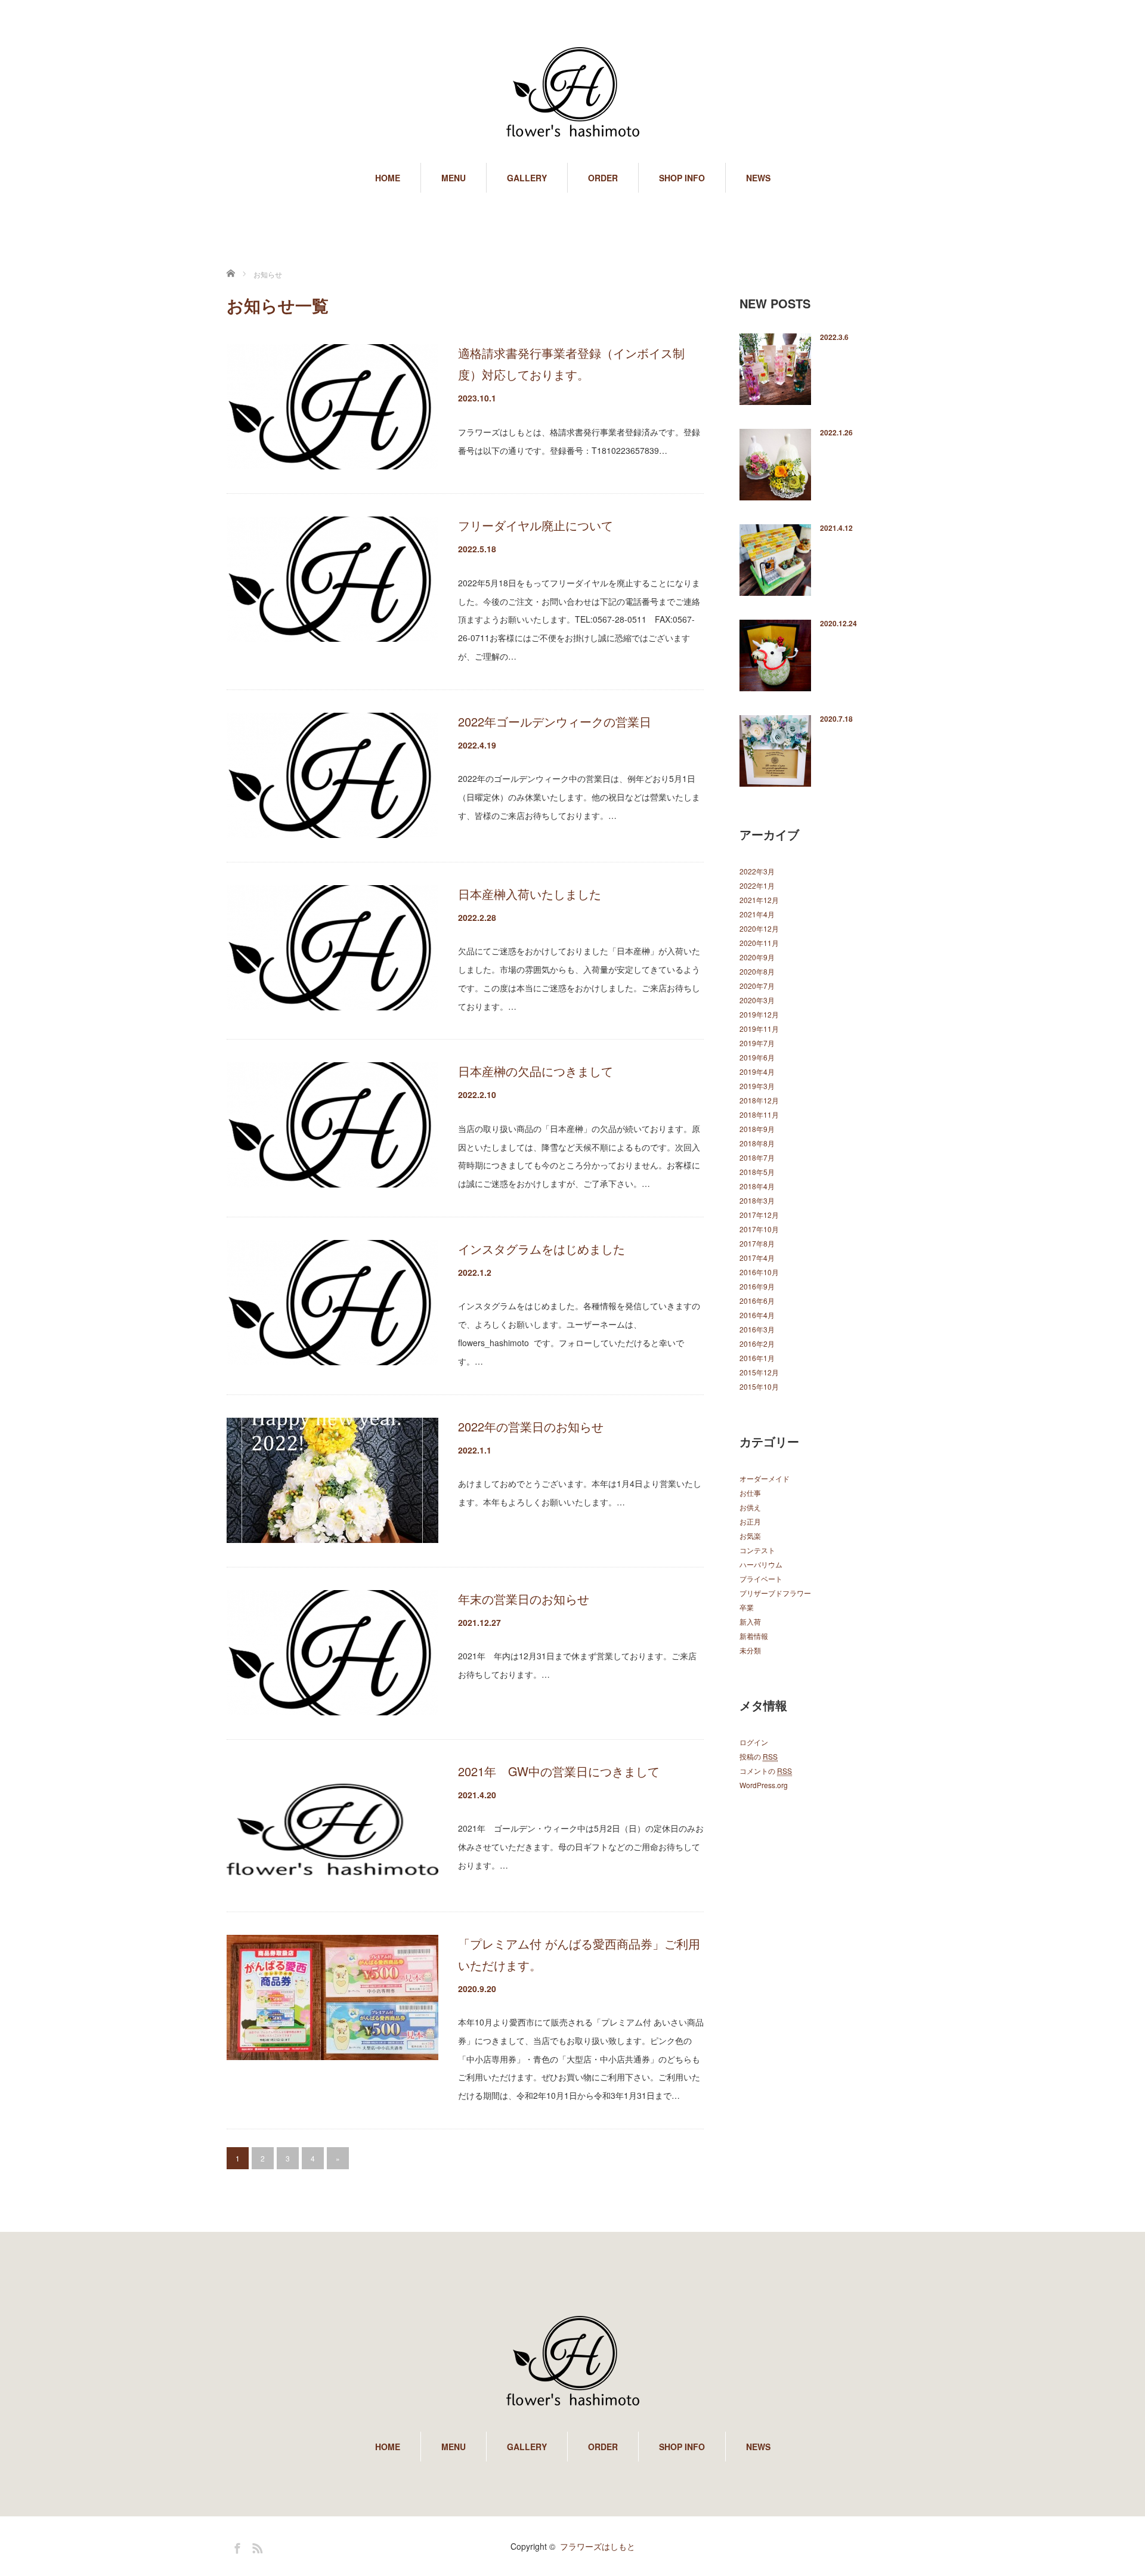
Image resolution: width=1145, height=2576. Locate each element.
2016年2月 (757, 1343)
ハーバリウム (761, 1564)
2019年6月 (757, 1057)
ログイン (754, 1742)
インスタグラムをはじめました (541, 1249)
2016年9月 (757, 1286)
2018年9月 (757, 1129)
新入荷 (750, 1621)
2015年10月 (759, 1386)
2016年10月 (759, 1272)
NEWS (758, 178)
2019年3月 (757, 1086)
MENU (454, 178)
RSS (256, 2546)
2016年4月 (757, 1315)
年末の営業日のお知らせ (524, 1599)
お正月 (750, 1521)
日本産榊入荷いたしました (530, 894)
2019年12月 (759, 1014)
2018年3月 (757, 1200)
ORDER (603, 178)
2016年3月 (757, 1329)
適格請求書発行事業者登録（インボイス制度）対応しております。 (571, 364)
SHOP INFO (682, 178)
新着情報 (754, 1636)
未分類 (750, 1650)
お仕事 (750, 1493)
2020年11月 (759, 943)
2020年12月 (759, 928)
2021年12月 (759, 900)
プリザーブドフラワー (775, 1593)
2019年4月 (757, 1071)
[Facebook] (236, 2546)
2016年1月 (757, 1358)
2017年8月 (757, 1243)
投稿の (759, 1756)
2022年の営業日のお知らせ (531, 1426)
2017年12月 (759, 1215)
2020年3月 (757, 1000)
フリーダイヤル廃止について (536, 525)
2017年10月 (759, 1229)
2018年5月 (757, 1172)
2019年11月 (759, 1029)
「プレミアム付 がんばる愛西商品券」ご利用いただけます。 (579, 1954)
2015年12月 (759, 1372)
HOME (388, 178)
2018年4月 (757, 1186)
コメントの (766, 1771)
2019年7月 (757, 1043)
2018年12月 (759, 1100)
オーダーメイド (765, 1478)
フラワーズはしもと (598, 2546)
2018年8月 (757, 1143)
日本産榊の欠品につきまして (536, 1071)
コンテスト (757, 1550)
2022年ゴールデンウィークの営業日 (555, 721)
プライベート (761, 1578)
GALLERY (527, 178)
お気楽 (750, 1536)
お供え (750, 1507)
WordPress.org (764, 1785)
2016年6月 (757, 1301)
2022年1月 (757, 885)
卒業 (747, 1607)
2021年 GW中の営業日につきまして (559, 1771)
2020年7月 (757, 986)
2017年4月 (757, 1258)
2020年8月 (757, 971)
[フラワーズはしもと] (572, 89)
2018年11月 (759, 1114)
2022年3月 (757, 871)
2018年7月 (757, 1157)
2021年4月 (757, 914)
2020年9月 (757, 957)
